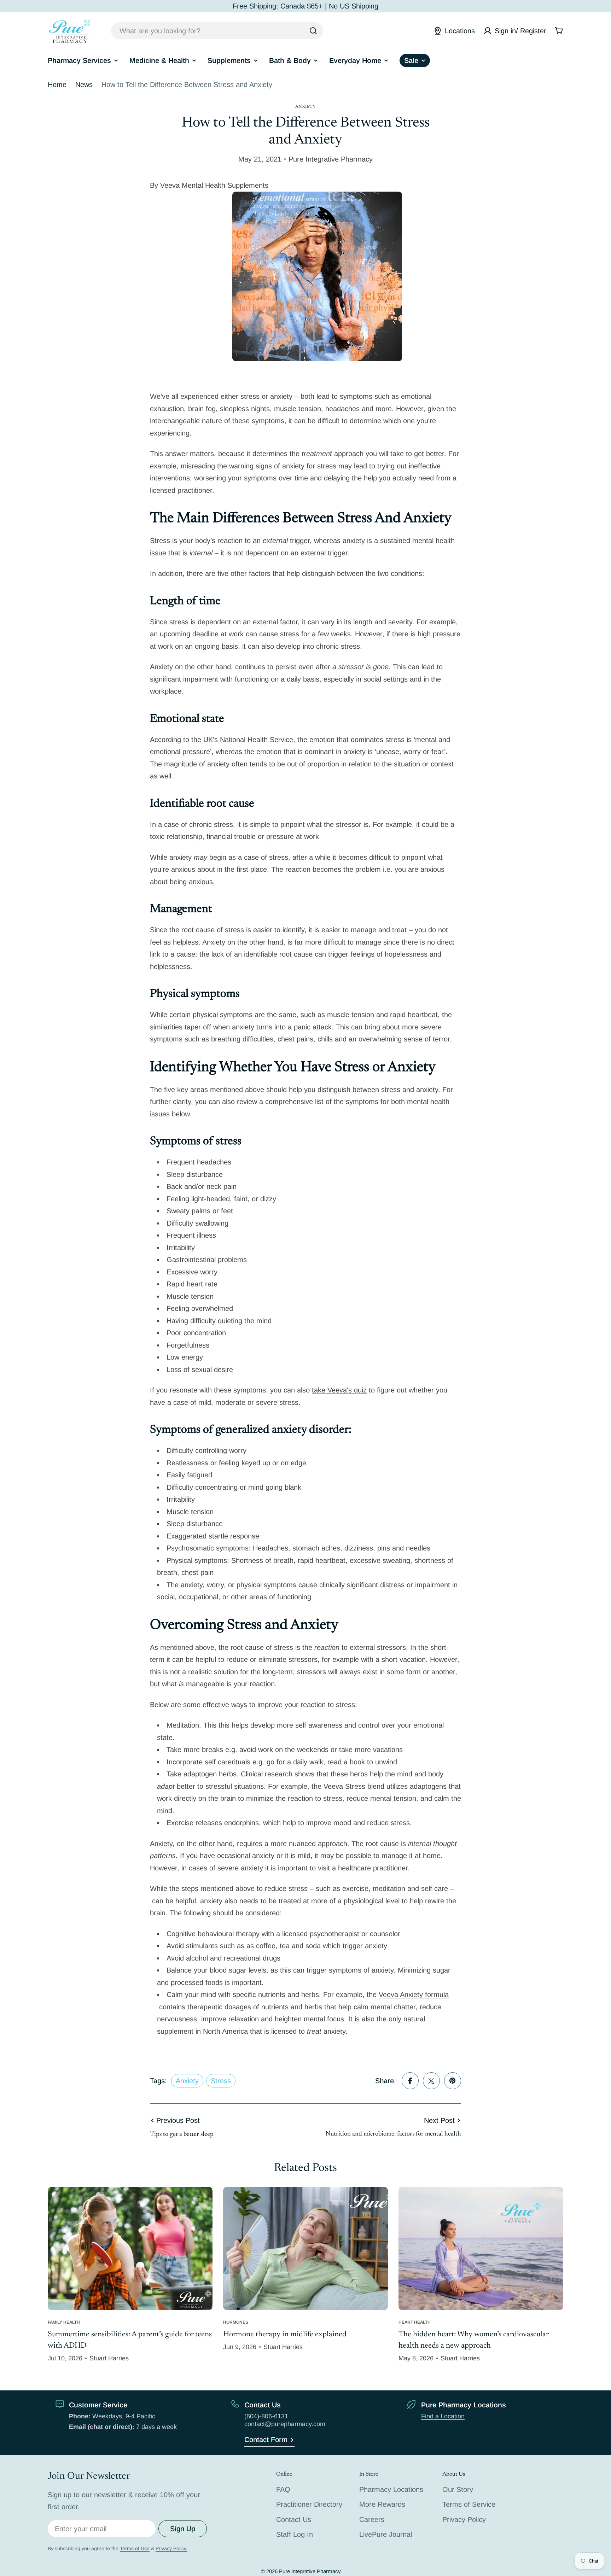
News (84, 84)
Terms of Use (135, 2548)
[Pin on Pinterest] (453, 2081)
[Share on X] (431, 2081)
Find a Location (443, 2416)
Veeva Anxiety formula (414, 1994)
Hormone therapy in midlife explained (285, 2335)
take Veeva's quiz (339, 1390)
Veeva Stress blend (354, 1786)
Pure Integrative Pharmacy (310, 2571)
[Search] (313, 31)
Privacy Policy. (171, 2548)
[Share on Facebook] (410, 2081)
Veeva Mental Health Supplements (214, 185)
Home (57, 84)
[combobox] (217, 31)
